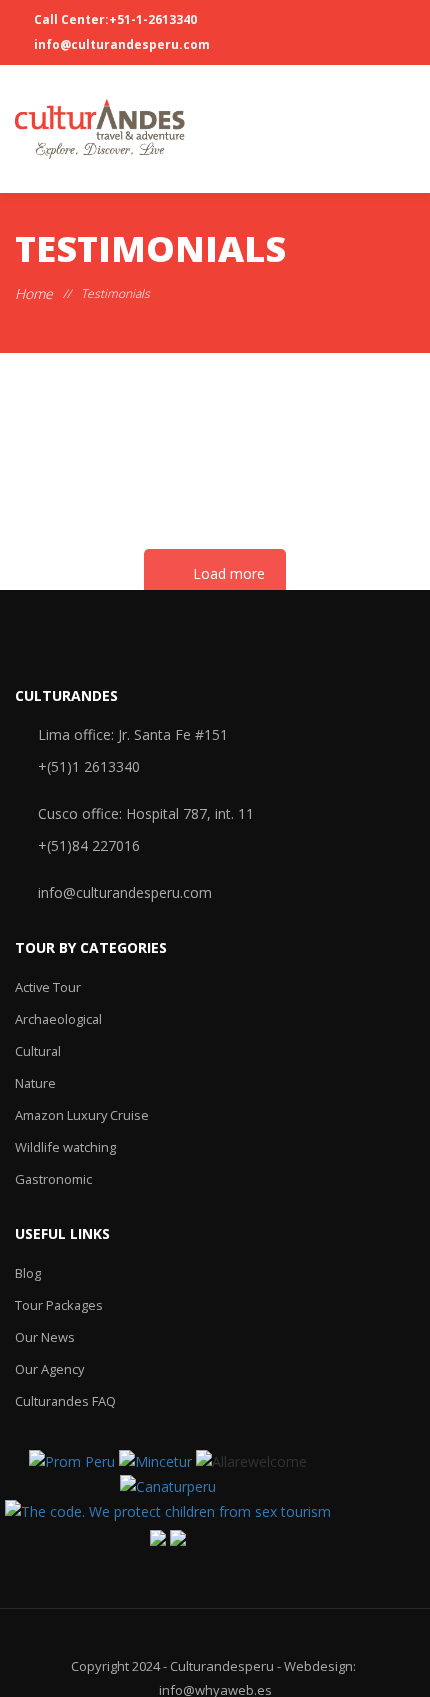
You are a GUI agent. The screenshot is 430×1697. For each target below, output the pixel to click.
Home (34, 293)
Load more (229, 573)
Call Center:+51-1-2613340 (114, 19)
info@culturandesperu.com (120, 44)
